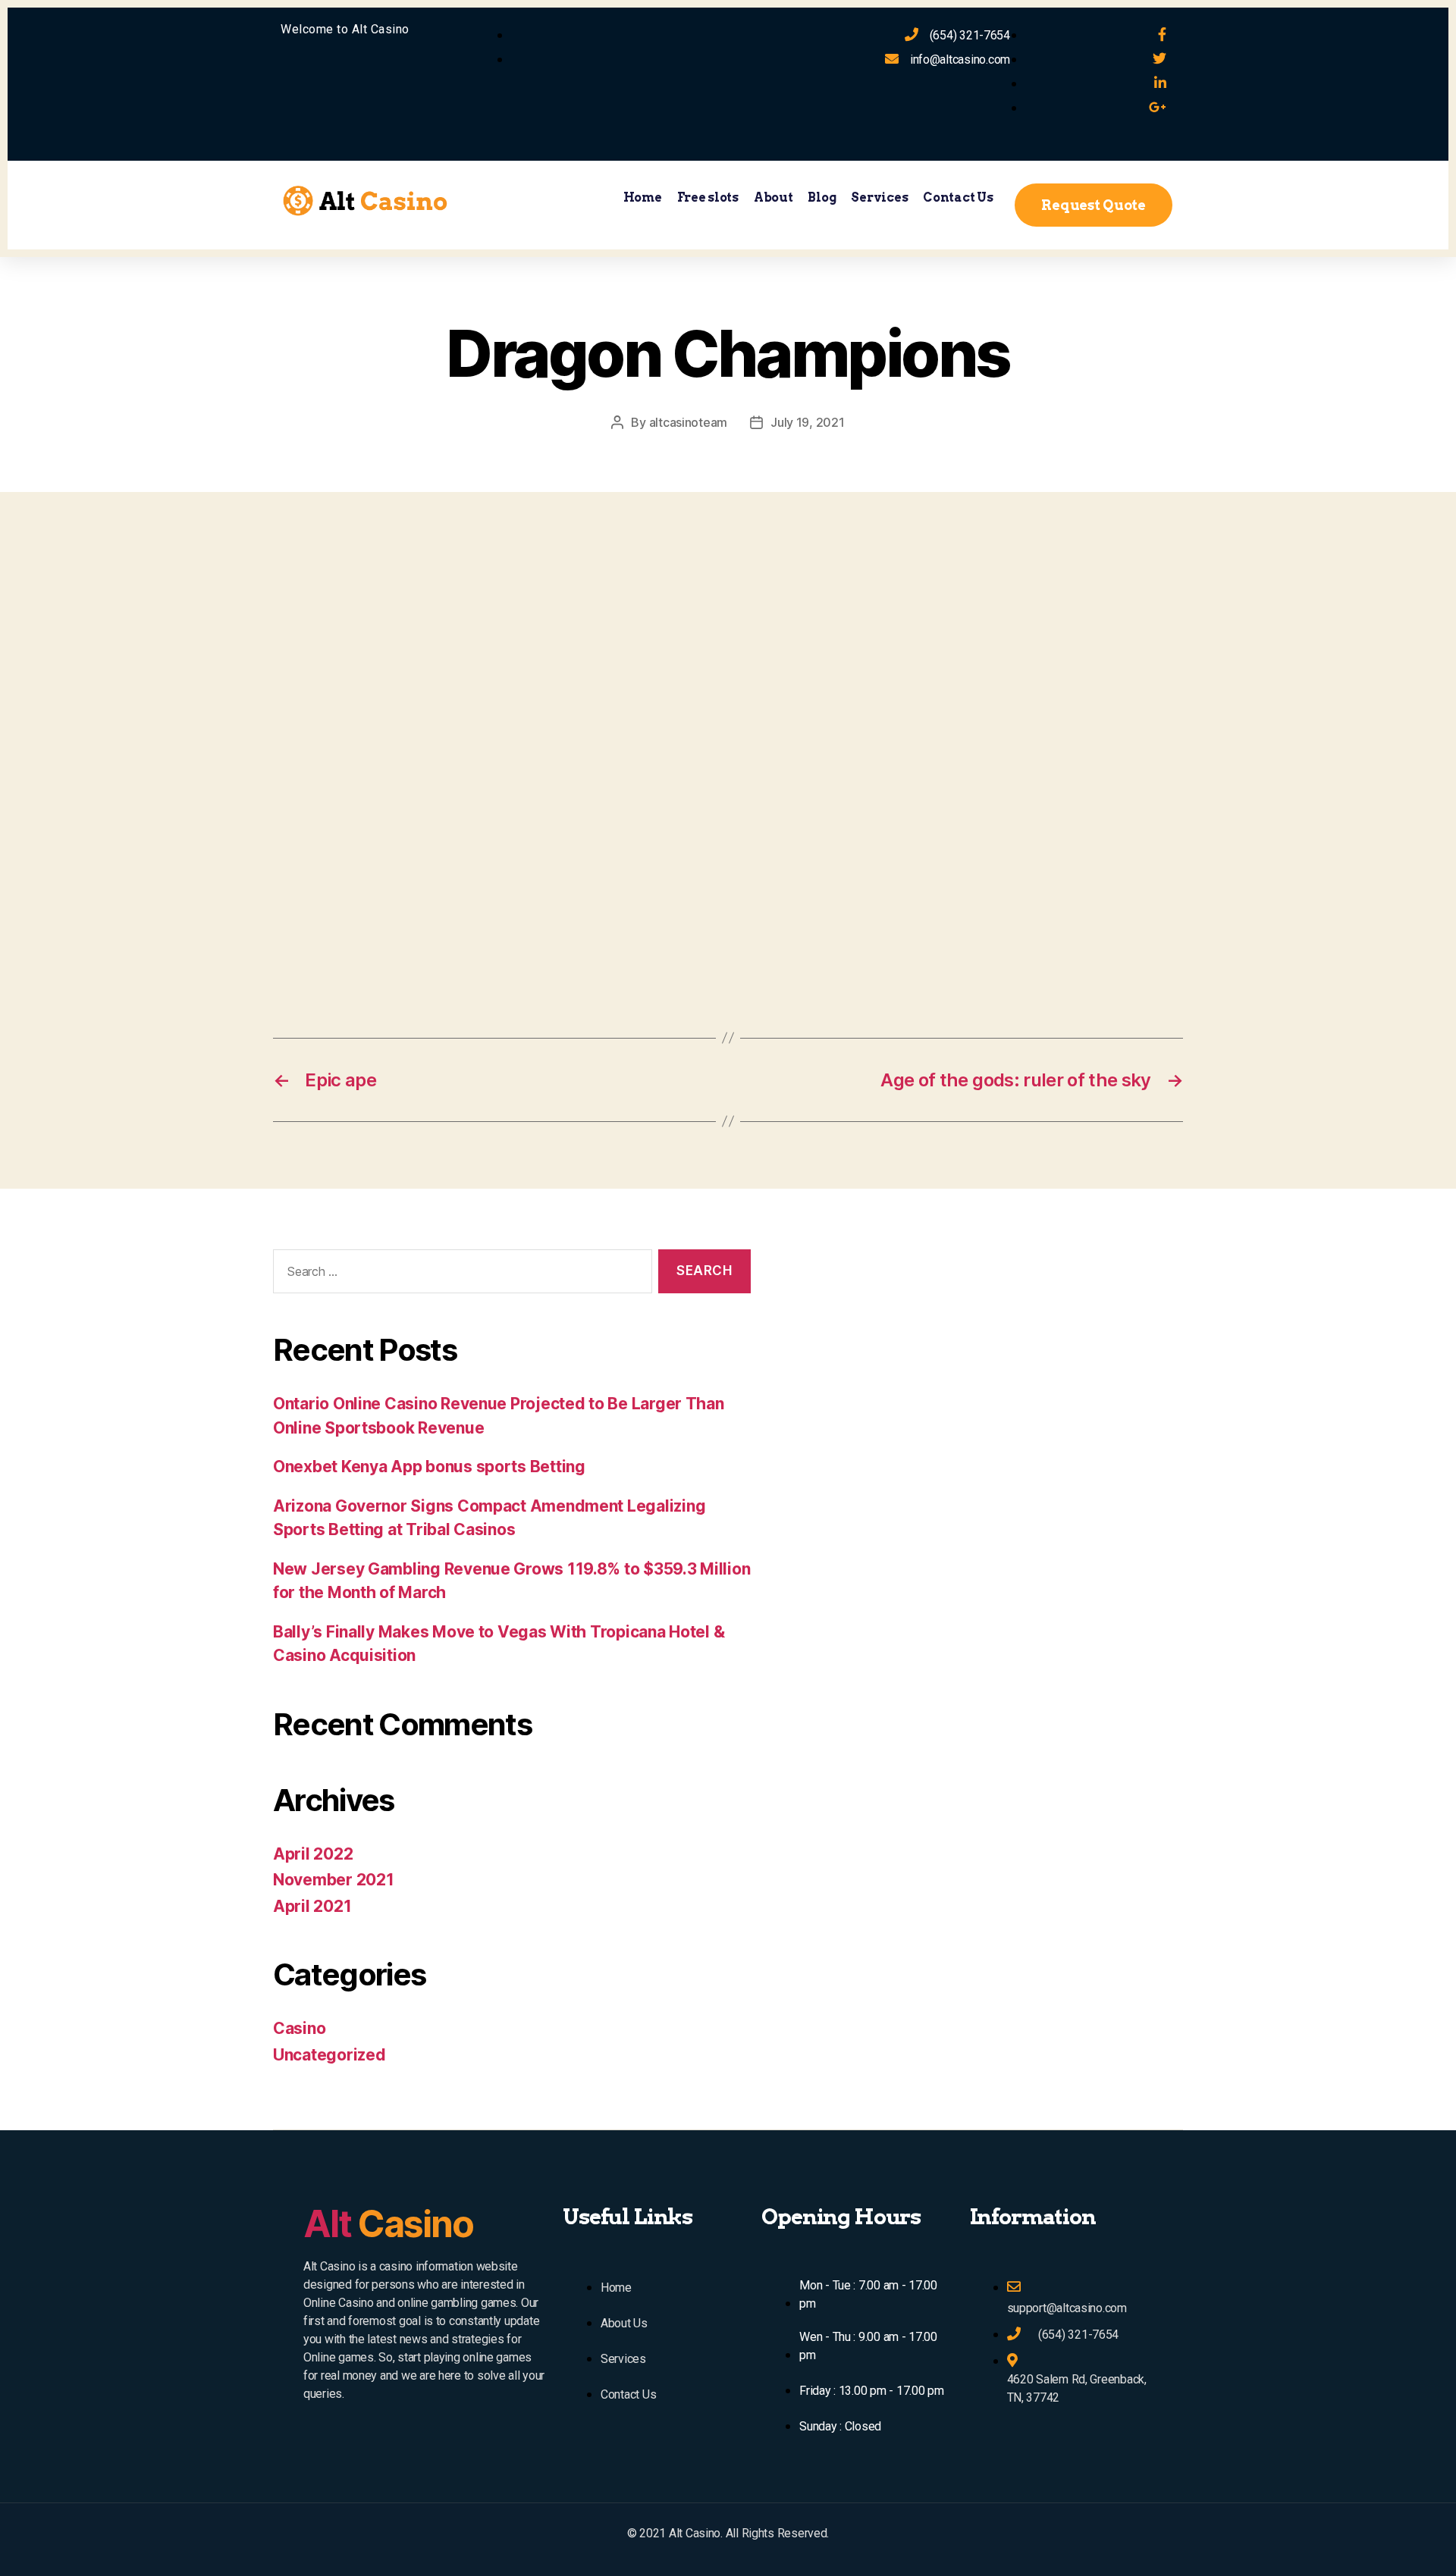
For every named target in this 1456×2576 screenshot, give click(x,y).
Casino (299, 2028)
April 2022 (313, 1854)
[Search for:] (460, 1275)
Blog (822, 197)
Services (879, 197)
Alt (388, 2224)
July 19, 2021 (808, 422)
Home (643, 197)
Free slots (708, 197)
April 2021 (312, 1906)
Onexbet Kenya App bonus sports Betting (429, 1467)
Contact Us (958, 197)
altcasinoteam (689, 422)
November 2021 (334, 1880)
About (773, 197)
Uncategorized (329, 2055)
